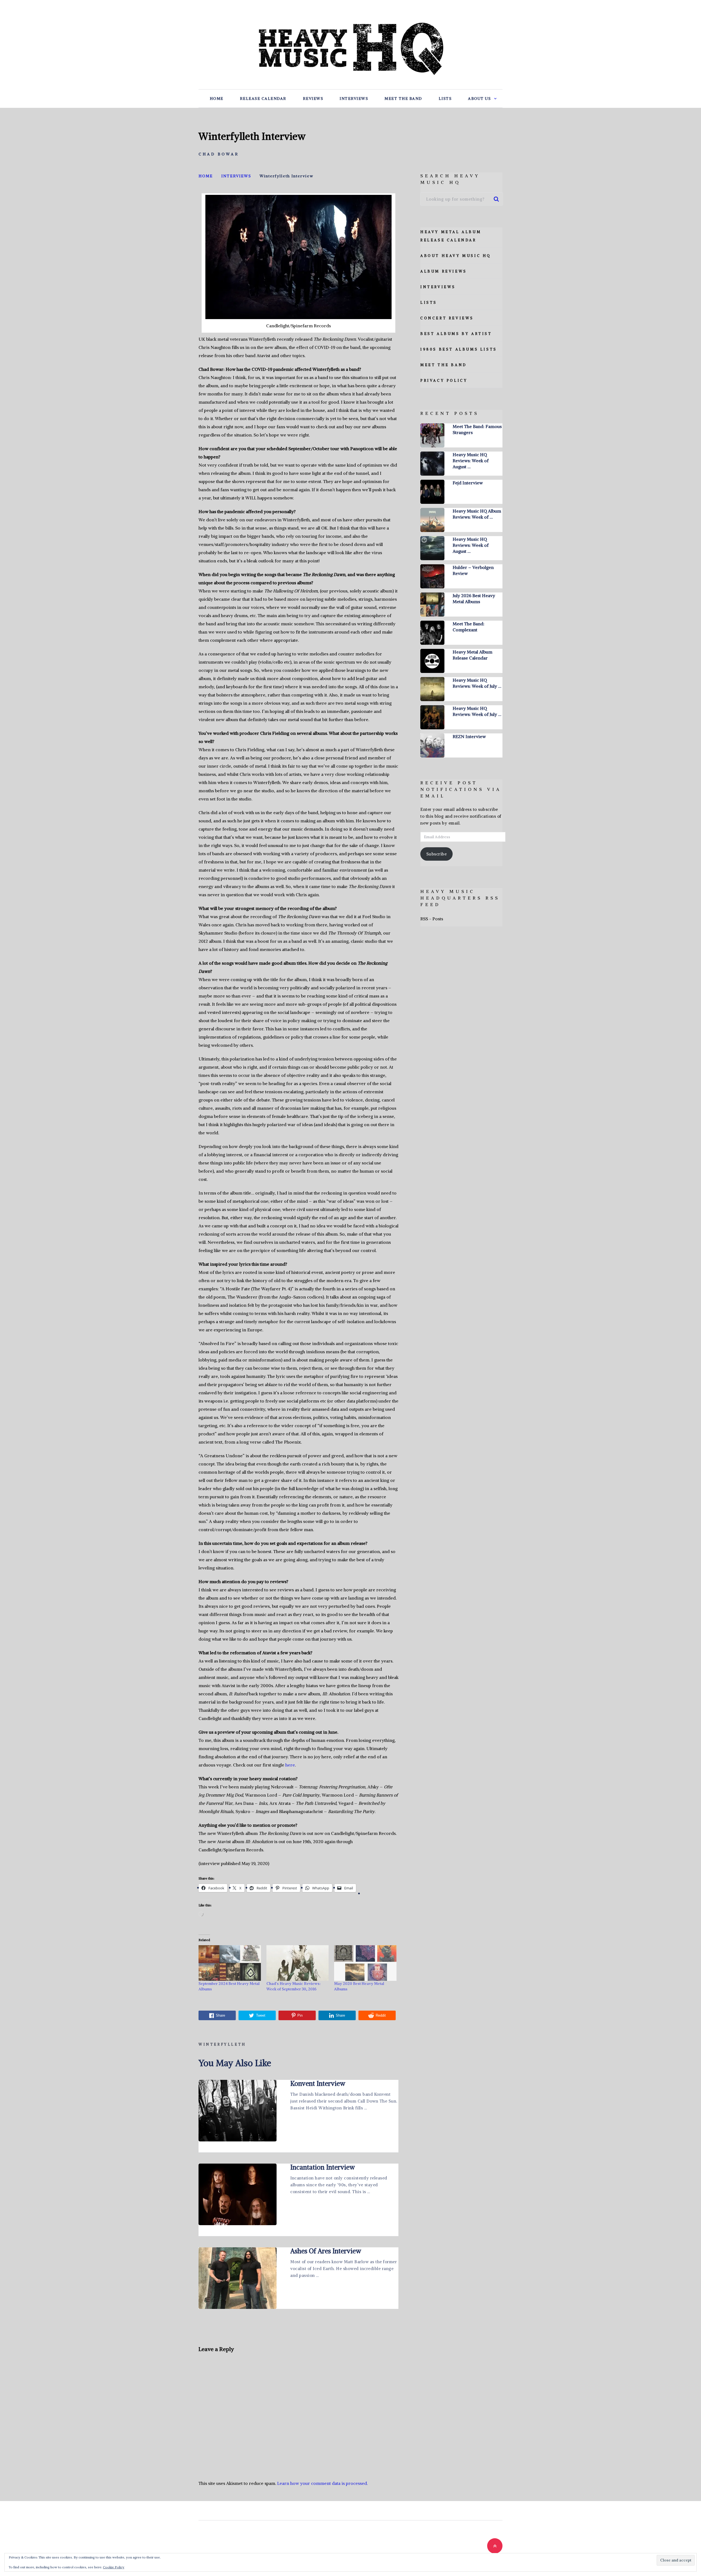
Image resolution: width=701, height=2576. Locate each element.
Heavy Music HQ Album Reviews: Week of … (477, 514)
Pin (300, 2015)
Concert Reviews (447, 318)
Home (217, 99)
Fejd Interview (468, 483)
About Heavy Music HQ (456, 256)
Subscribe (437, 854)
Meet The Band (403, 99)
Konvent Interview (318, 2083)
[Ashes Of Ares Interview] (238, 2278)
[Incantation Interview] (238, 2194)
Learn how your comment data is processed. (322, 2483)
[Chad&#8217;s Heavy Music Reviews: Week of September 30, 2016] (298, 1963)
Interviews (354, 99)
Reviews (313, 99)
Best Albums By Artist (456, 334)
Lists (445, 99)
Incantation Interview (323, 2167)
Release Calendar (263, 99)
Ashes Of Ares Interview (326, 2251)
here (290, 1765)
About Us (479, 99)
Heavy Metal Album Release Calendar (472, 655)
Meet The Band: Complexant (469, 627)
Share (220, 2015)
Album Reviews (444, 271)
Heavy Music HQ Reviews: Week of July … (477, 683)
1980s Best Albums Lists (459, 349)
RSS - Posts (432, 919)
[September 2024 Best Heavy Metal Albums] (230, 1963)
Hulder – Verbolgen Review (473, 570)
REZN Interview (469, 736)
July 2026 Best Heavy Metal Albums (474, 599)
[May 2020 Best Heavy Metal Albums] (365, 1963)
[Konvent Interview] (238, 2111)
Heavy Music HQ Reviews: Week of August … (471, 461)
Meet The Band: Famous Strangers (477, 429)
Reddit (381, 2015)
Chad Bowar (219, 154)
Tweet (261, 2015)
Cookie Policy (114, 2567)
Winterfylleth (222, 2044)
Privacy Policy (444, 381)
